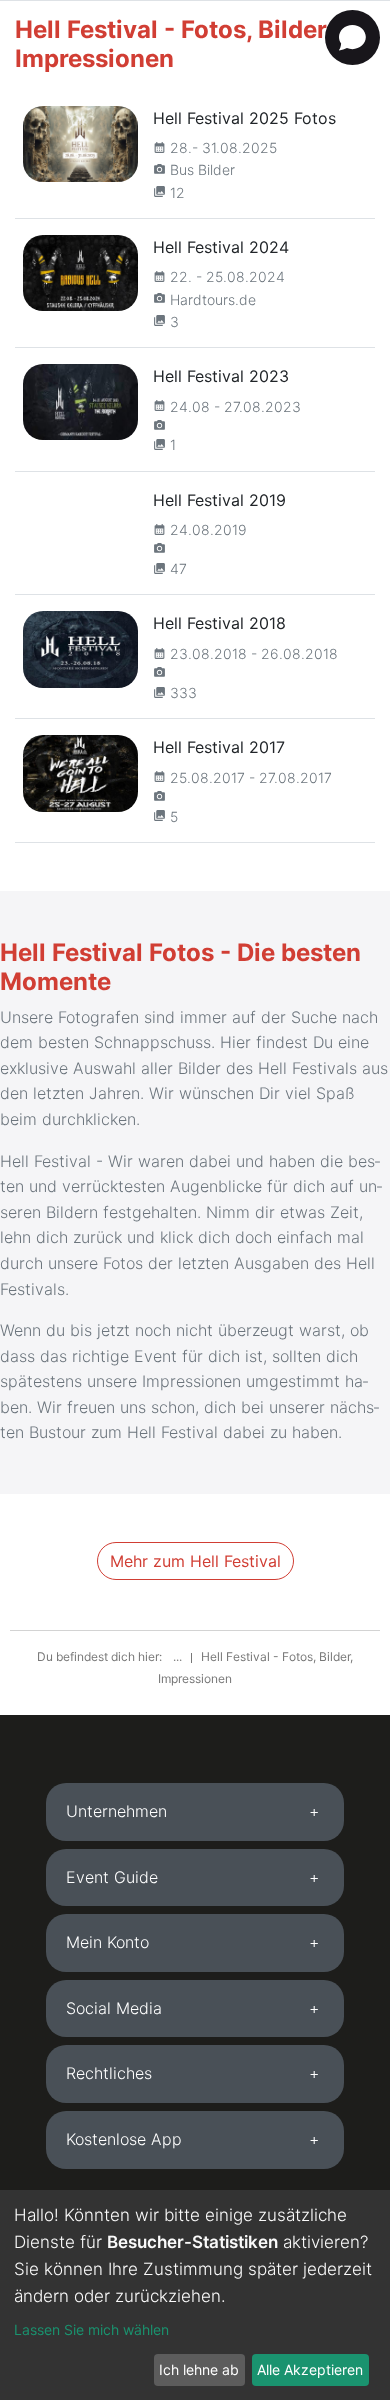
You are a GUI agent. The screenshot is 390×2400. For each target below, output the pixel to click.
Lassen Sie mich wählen (91, 2329)
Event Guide (112, 1877)
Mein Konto (107, 1942)
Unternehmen (116, 1811)
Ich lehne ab (199, 2369)
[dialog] (195, 2295)
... (179, 1656)
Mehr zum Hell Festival (195, 1561)
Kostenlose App (124, 2139)
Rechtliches (109, 2073)
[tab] (195, 1812)
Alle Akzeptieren (310, 2369)
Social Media (114, 2008)
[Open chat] (352, 37)
